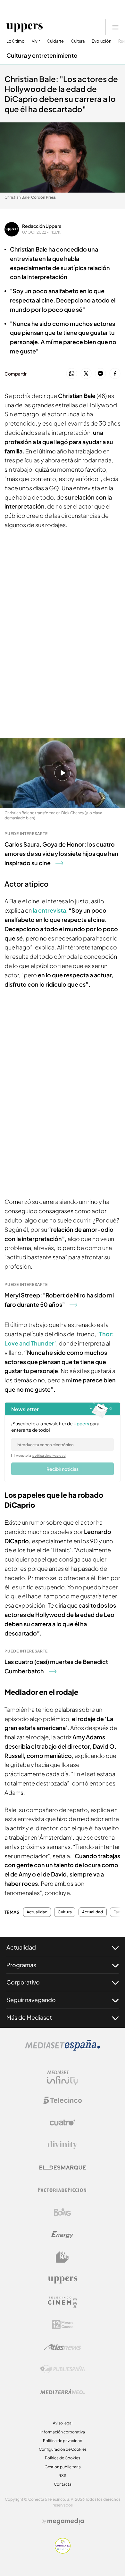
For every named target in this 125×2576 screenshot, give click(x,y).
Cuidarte (55, 41)
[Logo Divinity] (63, 2145)
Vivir (36, 41)
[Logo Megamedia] (66, 2521)
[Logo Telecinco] (63, 2100)
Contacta (63, 2484)
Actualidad (37, 1912)
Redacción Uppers (42, 226)
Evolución (101, 41)
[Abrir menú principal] (115, 27)
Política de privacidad (63, 2441)
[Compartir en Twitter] (86, 374)
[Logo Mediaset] (63, 2049)
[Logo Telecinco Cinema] (63, 2302)
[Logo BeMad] (63, 2257)
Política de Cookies (63, 2458)
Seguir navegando (31, 2000)
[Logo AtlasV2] (63, 2347)
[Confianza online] (63, 2552)
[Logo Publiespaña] (63, 2369)
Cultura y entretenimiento (42, 55)
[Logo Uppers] (63, 2280)
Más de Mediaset (29, 2017)
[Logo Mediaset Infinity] (63, 2078)
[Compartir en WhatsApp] (72, 374)
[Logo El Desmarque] (63, 2168)
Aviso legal (63, 2423)
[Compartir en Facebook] (115, 374)
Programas (21, 1965)
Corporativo (23, 1982)
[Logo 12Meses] (63, 2325)
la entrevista (49, 910)
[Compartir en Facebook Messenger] (100, 374)
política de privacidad (49, 1455)
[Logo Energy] (63, 2235)
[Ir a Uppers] (25, 27)
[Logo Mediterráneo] (63, 2392)
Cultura (78, 41)
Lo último (16, 41)
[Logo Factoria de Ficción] (63, 2190)
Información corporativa (63, 2432)
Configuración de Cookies (63, 2449)
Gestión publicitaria (63, 2467)
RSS (63, 2476)
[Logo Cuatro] (63, 2123)
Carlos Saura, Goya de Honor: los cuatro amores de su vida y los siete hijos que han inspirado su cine (61, 853)
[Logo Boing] (63, 2212)
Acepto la (41, 1455)
